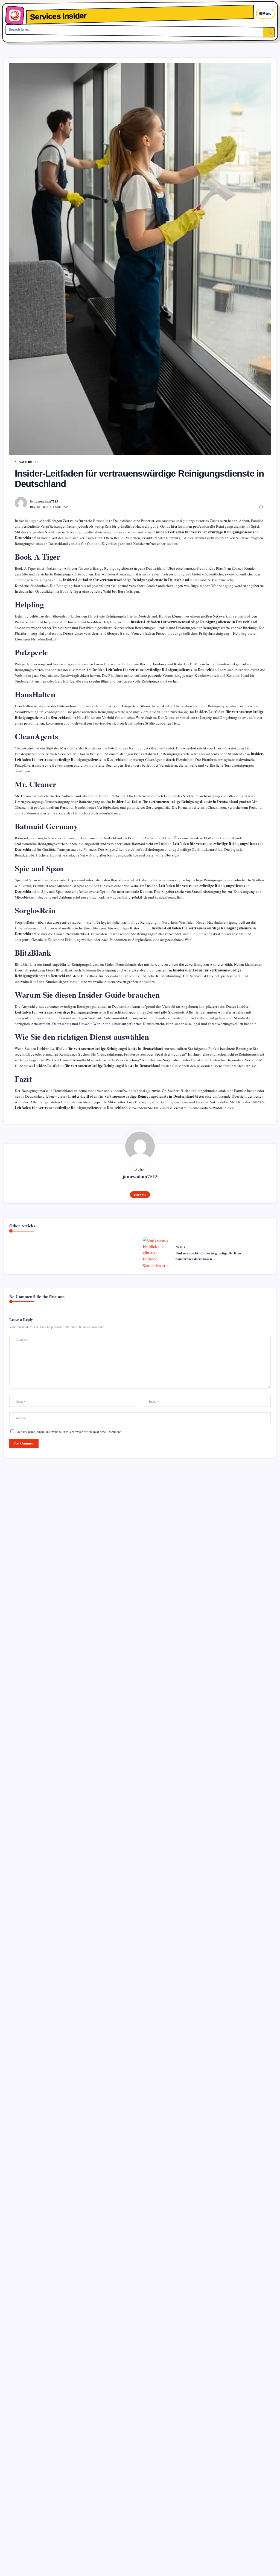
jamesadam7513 (46, 501)
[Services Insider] (15, 15)
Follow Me (140, 1195)
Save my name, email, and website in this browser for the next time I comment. (68, 1432)
